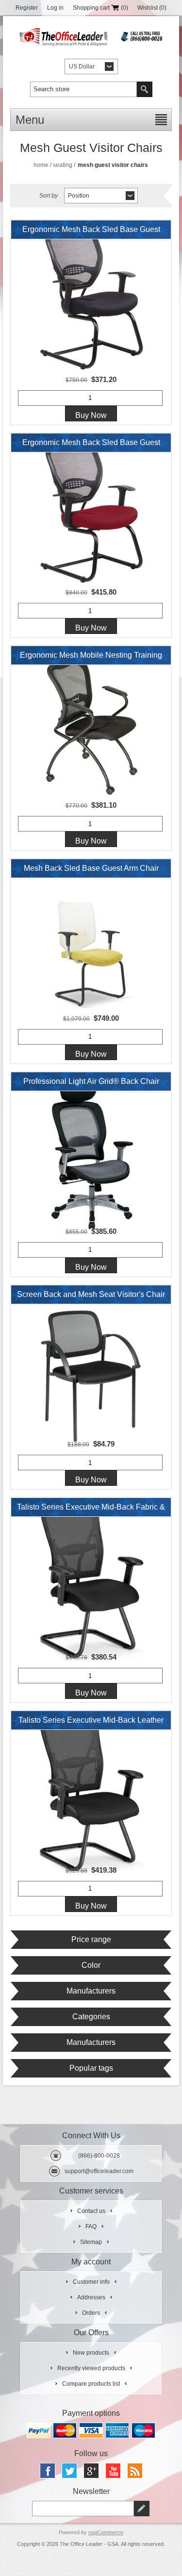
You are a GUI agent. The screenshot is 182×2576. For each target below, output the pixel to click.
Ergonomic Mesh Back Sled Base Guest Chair (91, 232)
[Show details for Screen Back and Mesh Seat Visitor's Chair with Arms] (91, 1365)
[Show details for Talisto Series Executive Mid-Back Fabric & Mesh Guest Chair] (91, 1578)
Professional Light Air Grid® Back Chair (91, 1081)
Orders (91, 2313)
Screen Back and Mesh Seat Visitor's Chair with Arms (91, 1297)
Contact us (91, 2211)
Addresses (91, 2297)
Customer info (91, 2282)
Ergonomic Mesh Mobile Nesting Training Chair (91, 658)
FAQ (91, 2227)
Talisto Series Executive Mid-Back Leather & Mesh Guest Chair (91, 1723)
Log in (55, 8)
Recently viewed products (91, 2368)
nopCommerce (106, 2532)
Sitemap (91, 2242)
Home (41, 165)
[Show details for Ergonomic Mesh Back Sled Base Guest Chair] (91, 300)
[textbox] (83, 89)
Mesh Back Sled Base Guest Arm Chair (91, 868)
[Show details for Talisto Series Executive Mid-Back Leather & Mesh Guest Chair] (91, 1791)
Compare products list (91, 2384)
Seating (63, 165)
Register (27, 8)
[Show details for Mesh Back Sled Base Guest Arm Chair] (91, 939)
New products (91, 2353)
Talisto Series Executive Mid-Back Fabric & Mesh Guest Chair (91, 1510)
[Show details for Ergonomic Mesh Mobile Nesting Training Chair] (91, 726)
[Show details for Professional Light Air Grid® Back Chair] (91, 1152)
